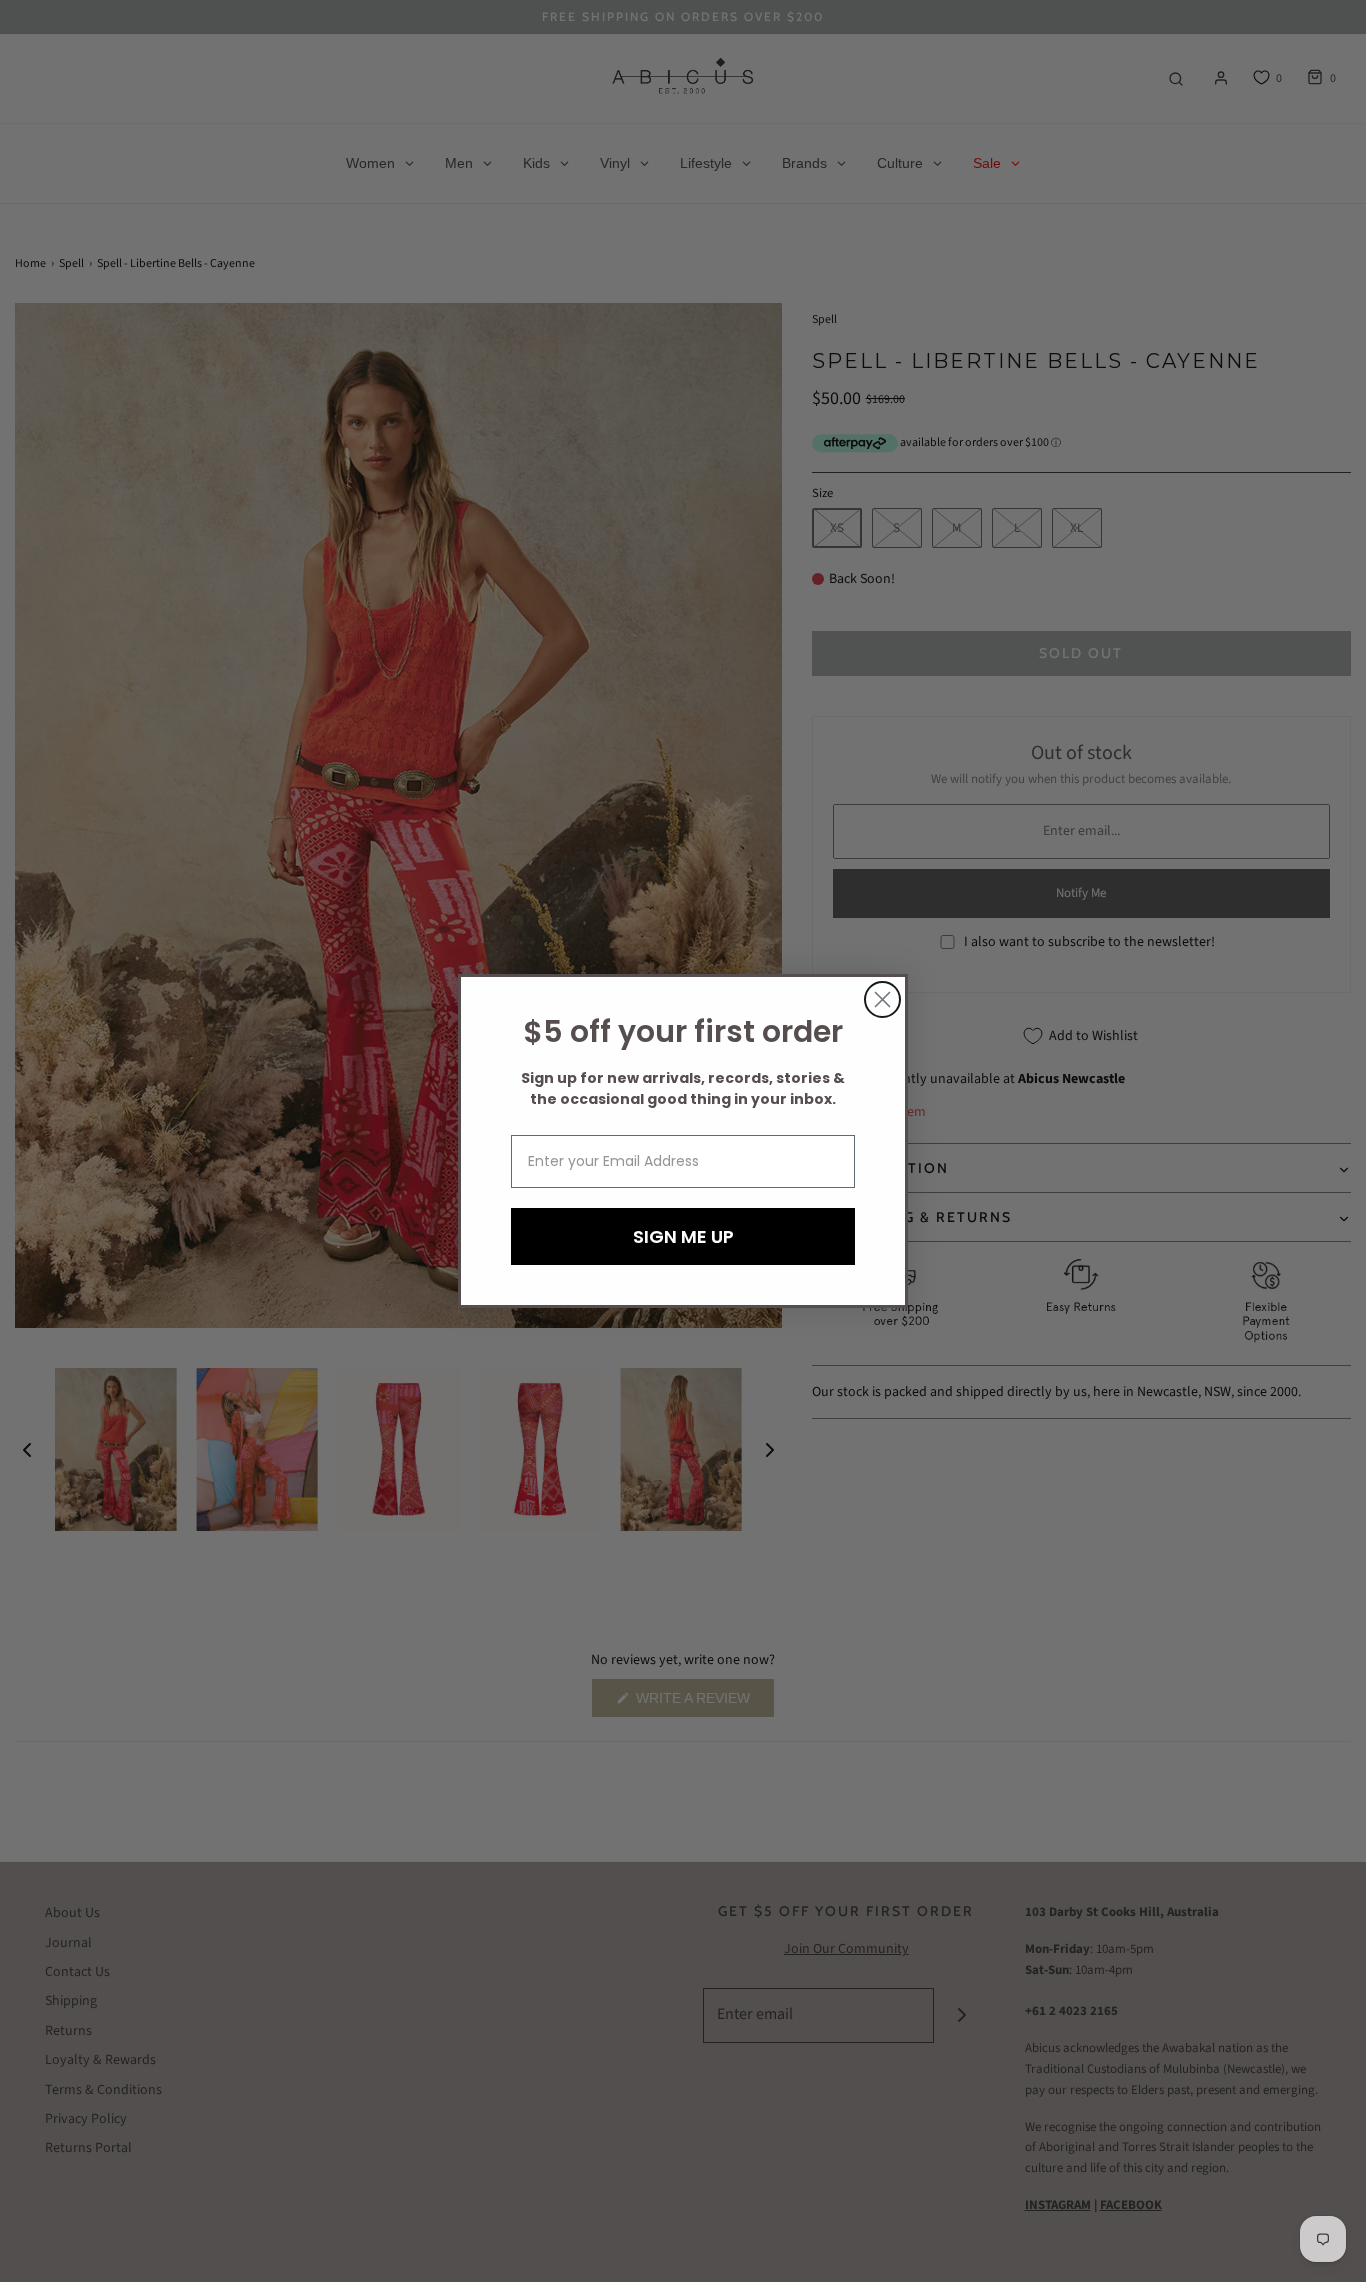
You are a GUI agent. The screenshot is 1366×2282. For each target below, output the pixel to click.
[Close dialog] (882, 999)
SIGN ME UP (683, 1236)
